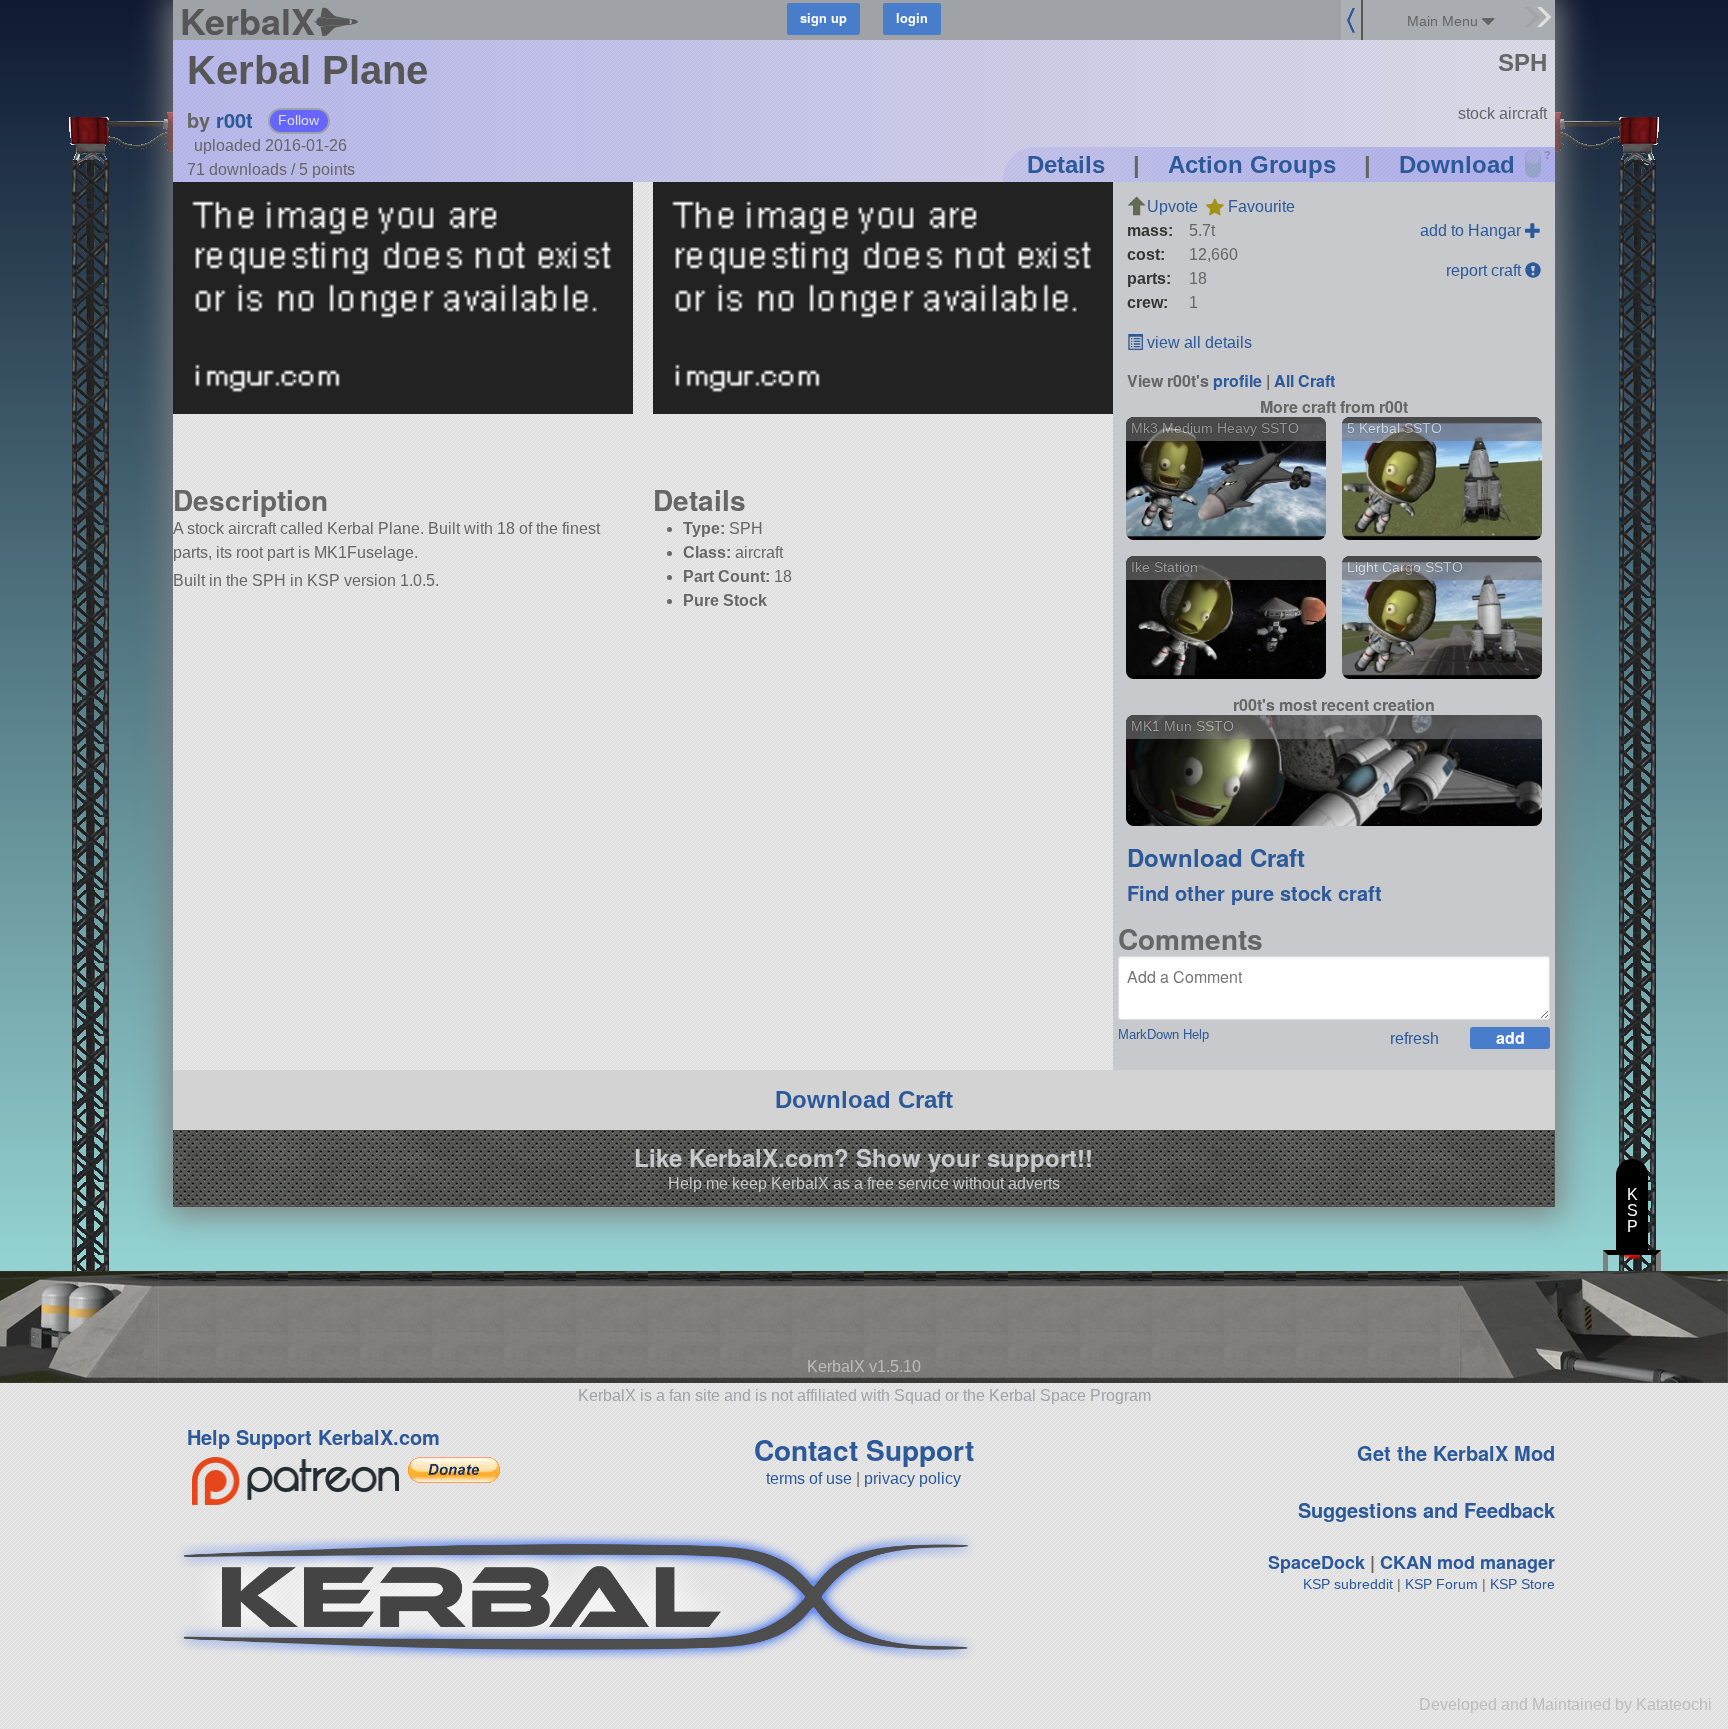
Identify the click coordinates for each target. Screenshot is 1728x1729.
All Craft (1304, 380)
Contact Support (864, 1449)
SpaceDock (1316, 1562)
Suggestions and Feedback (1426, 1509)
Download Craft (1216, 857)
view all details (1197, 342)
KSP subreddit (1348, 1584)
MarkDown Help (1163, 1034)
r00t (234, 119)
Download (1457, 164)
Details (1066, 164)
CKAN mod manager (1467, 1562)
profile (1237, 380)
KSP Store (1522, 1584)
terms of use (809, 1478)
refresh (1414, 1038)
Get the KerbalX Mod (1456, 1452)
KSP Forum (1441, 1584)
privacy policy (912, 1478)
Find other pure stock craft (1254, 892)
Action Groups (1252, 164)
